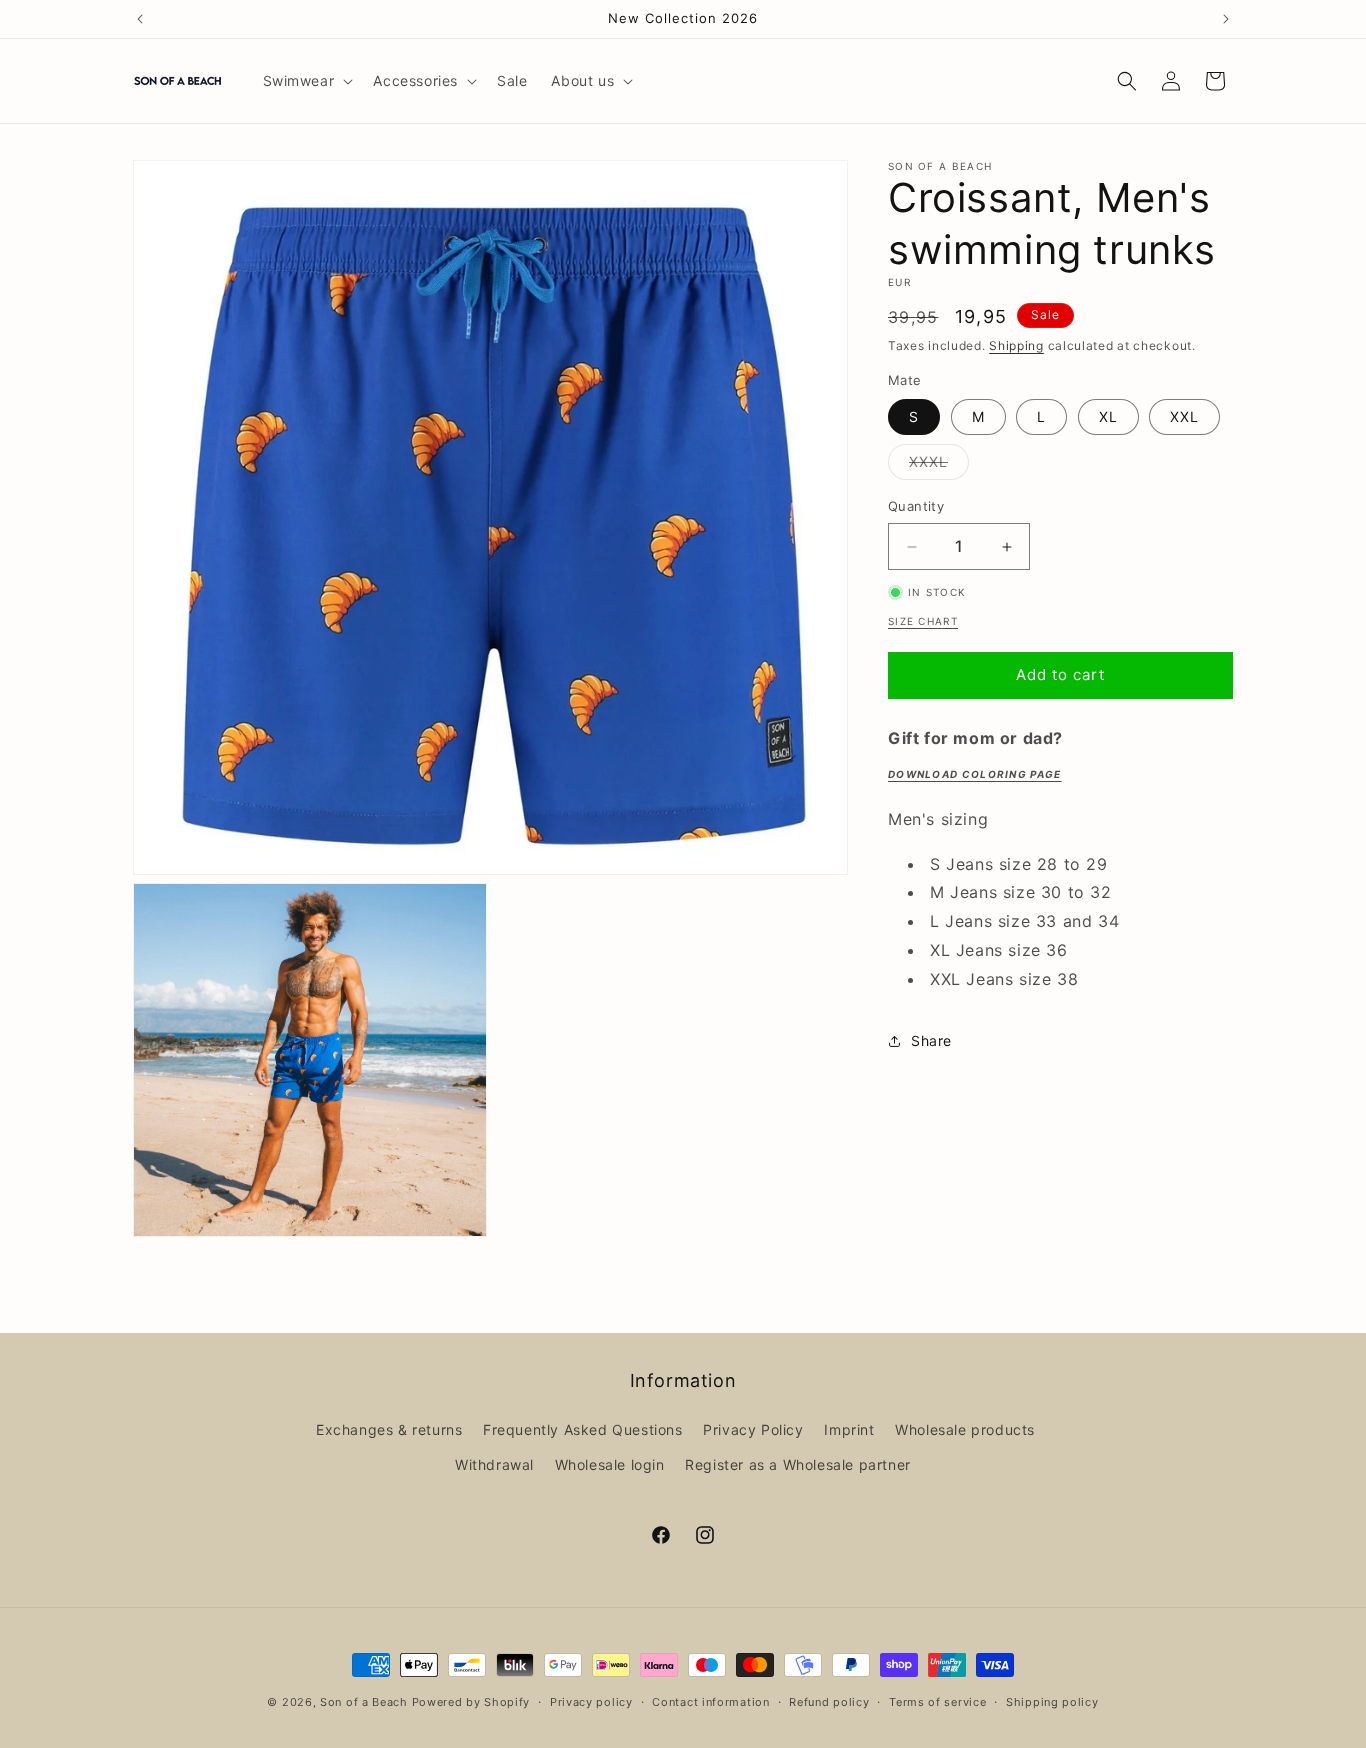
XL (1108, 417)
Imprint (849, 1429)
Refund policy (829, 1701)
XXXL (939, 467)
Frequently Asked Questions (583, 1429)
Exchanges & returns (389, 1429)
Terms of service (937, 1701)
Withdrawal (494, 1464)
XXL (1184, 417)
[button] (306, 81)
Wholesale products (965, 1429)
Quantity (916, 507)
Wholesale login (610, 1464)
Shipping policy (1052, 1701)
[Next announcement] (1226, 19)
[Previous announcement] (140, 19)
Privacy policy (591, 1701)
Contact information (710, 1701)
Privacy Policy (753, 1429)
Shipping (1016, 345)
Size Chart (923, 621)
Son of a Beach (364, 1702)
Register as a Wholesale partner (798, 1464)
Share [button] (931, 1040)
